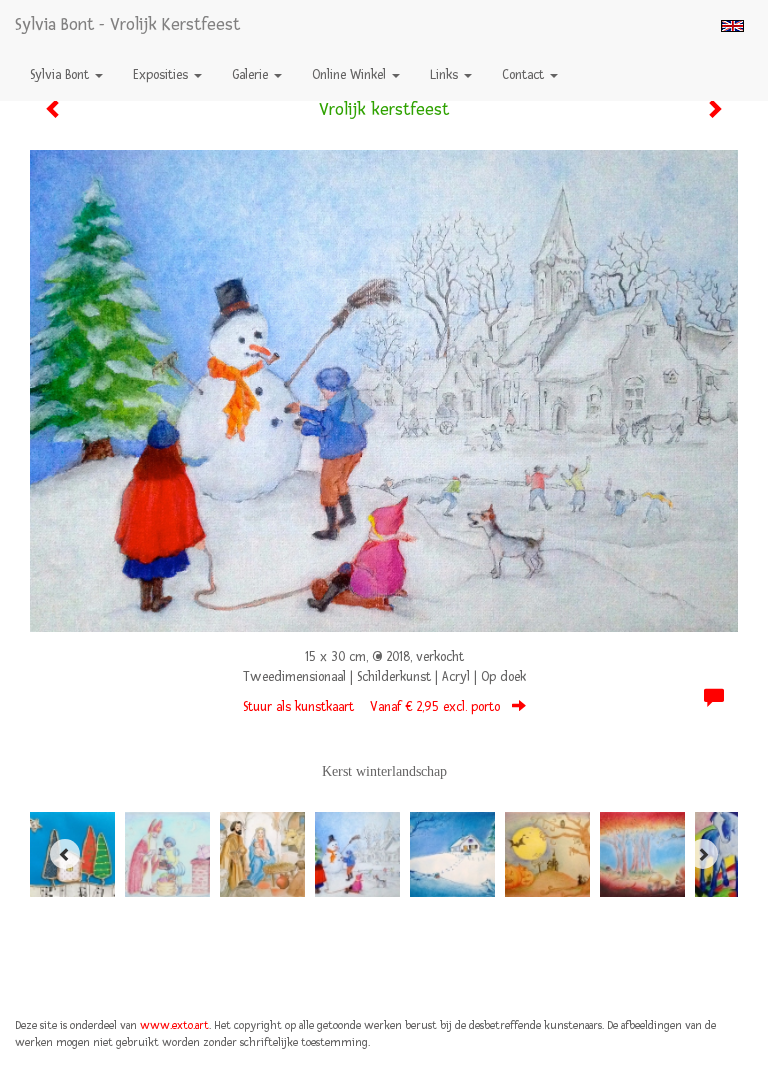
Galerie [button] (252, 75)
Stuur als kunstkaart (371, 707)
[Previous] (65, 854)
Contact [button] (525, 75)
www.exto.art (174, 1025)
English (732, 26)
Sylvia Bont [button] (61, 75)
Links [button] (446, 75)
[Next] (703, 854)
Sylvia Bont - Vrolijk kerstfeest (127, 24)
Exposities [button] (162, 75)
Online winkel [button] (351, 75)
